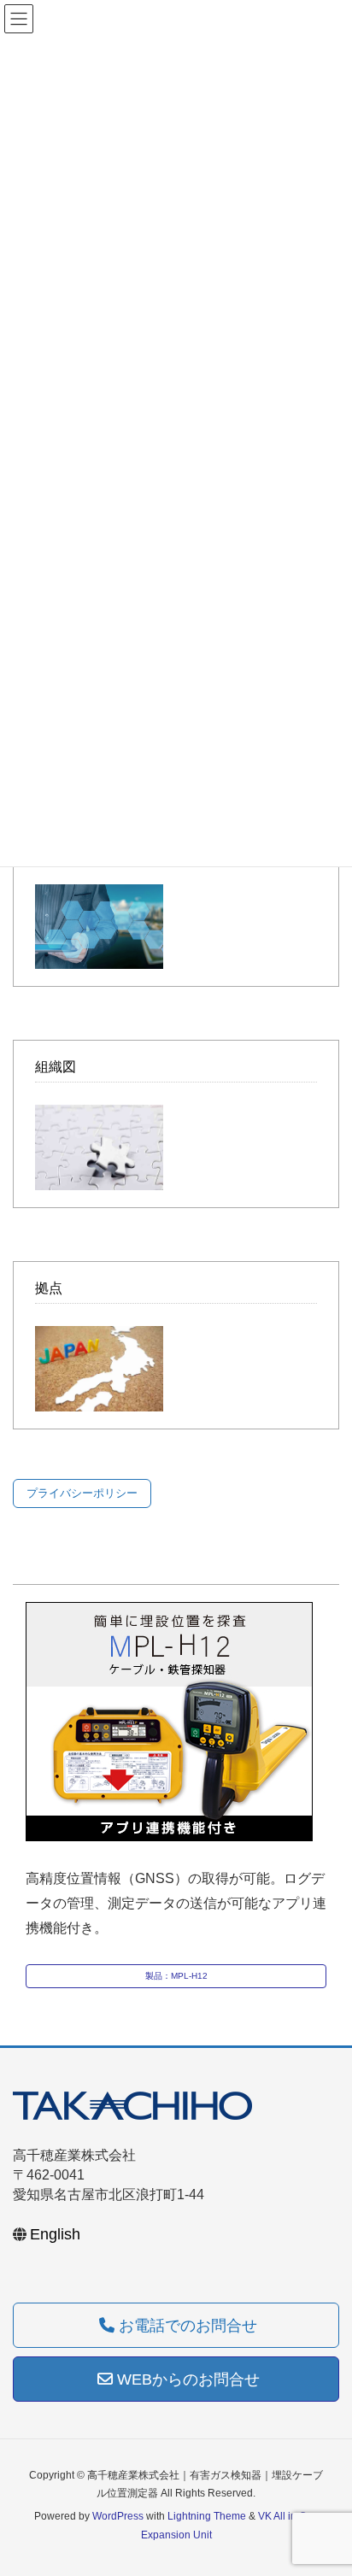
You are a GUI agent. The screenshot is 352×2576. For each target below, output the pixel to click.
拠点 (49, 1288)
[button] (82, 1493)
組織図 (56, 1067)
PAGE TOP (325, 2484)
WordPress (118, 2516)
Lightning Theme (207, 2516)
